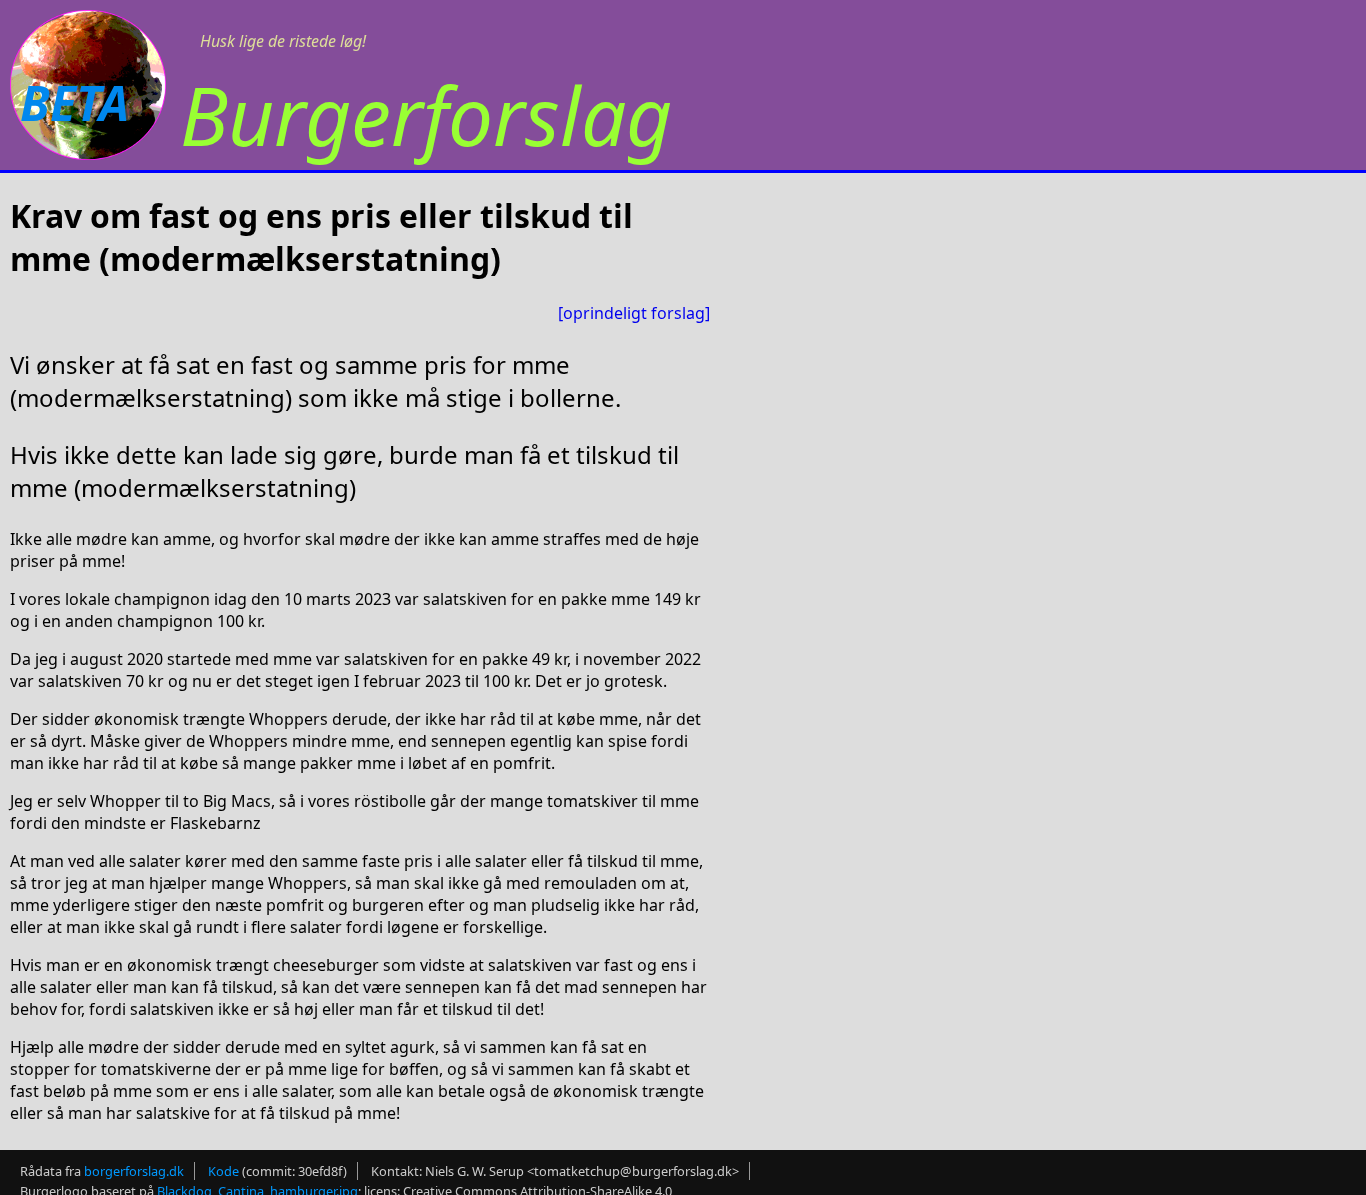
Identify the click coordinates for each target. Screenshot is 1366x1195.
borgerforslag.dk (134, 1171)
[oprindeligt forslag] (634, 313)
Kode (223, 1171)
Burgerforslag (426, 114)
